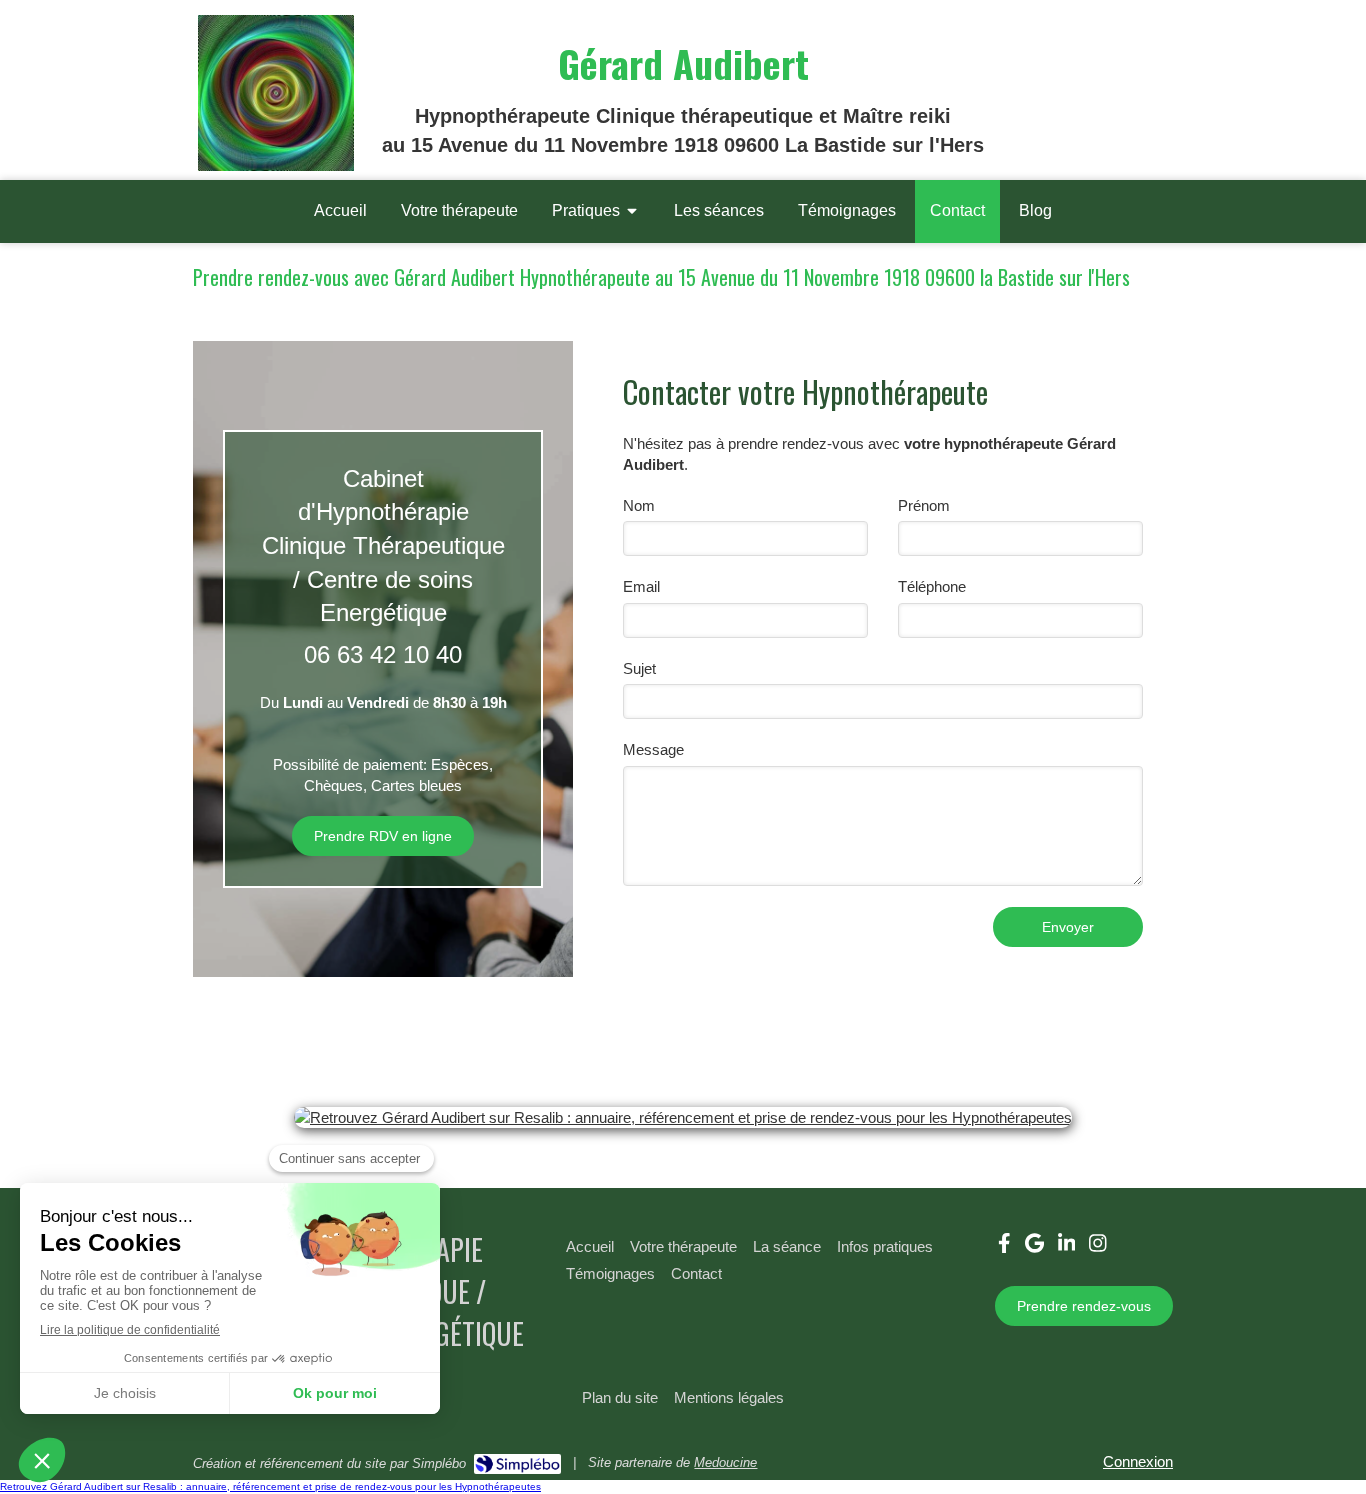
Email (641, 586)
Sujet (639, 668)
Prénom (924, 505)
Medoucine (725, 1462)
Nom (639, 505)
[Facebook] (1004, 1247)
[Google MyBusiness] (1034, 1247)
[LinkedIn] (1067, 1247)
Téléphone (932, 586)
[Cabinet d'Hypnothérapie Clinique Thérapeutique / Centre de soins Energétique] (276, 165)
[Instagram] (1098, 1247)
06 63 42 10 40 (383, 654)
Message (653, 749)
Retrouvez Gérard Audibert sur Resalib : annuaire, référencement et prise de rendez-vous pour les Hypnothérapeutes (270, 1486)
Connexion (1138, 1461)
